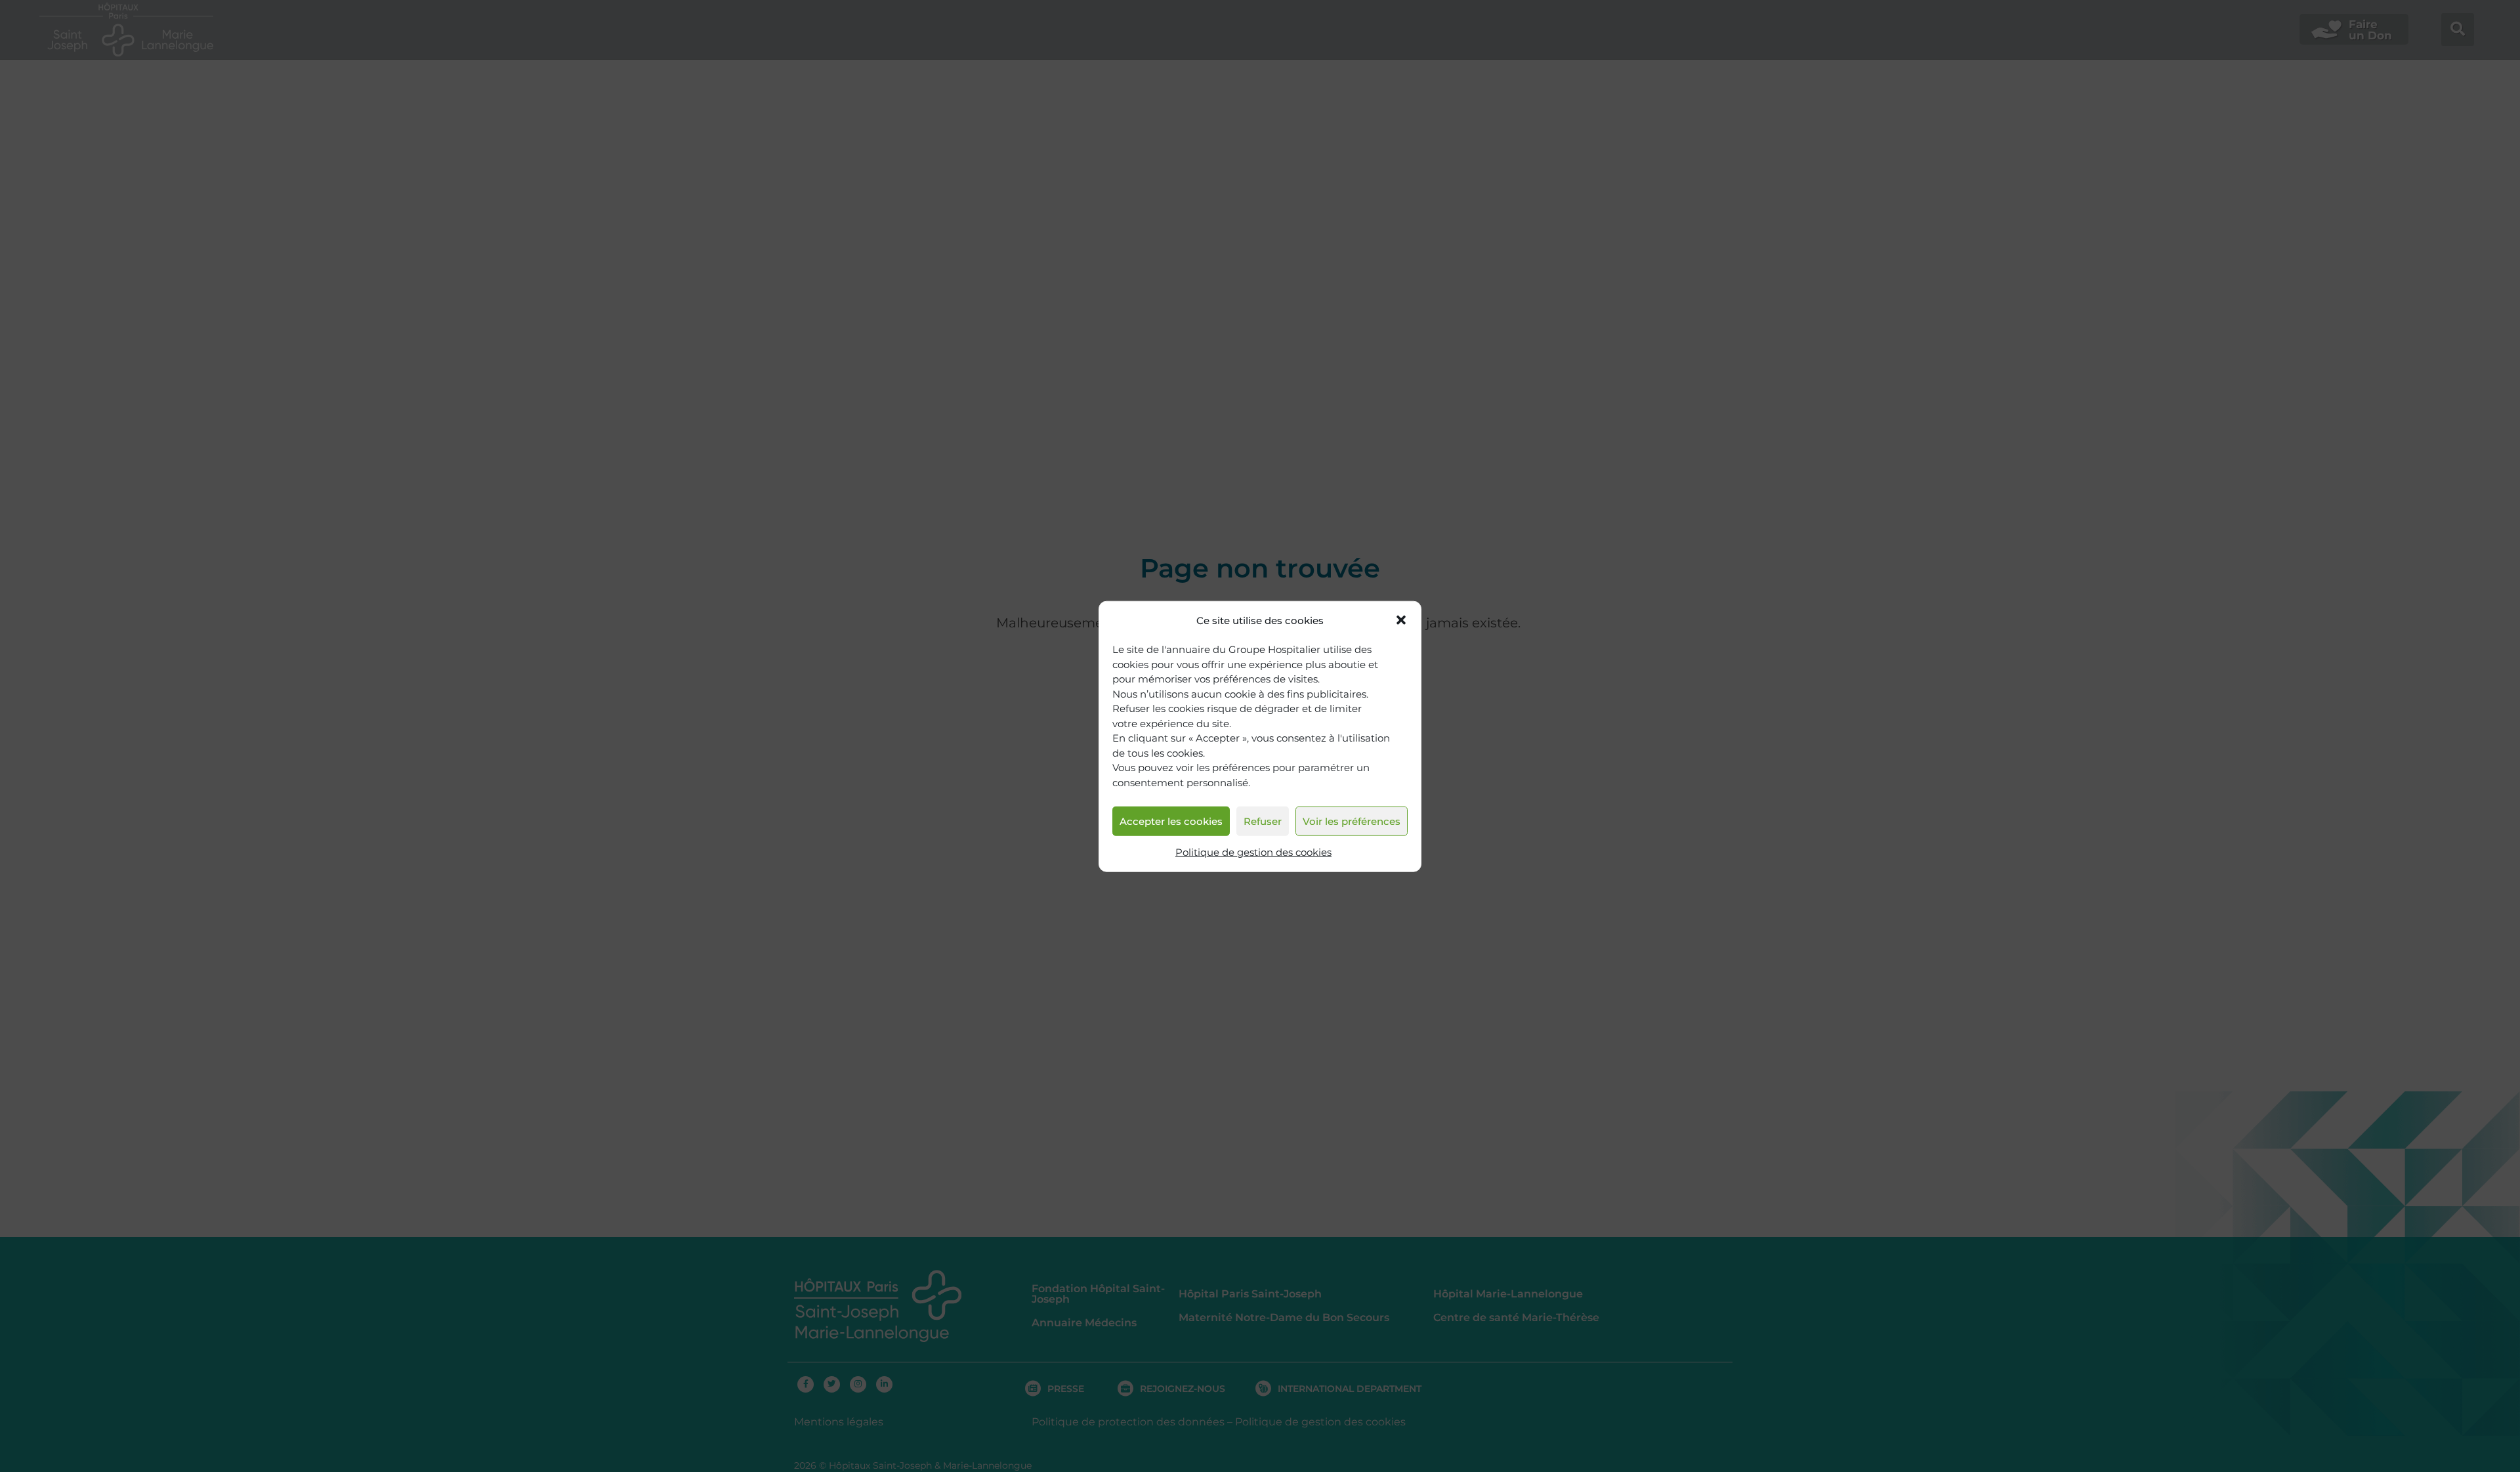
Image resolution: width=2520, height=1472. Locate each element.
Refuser (1263, 821)
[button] (1401, 620)
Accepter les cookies (1171, 821)
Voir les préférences (1352, 821)
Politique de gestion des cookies (1253, 852)
